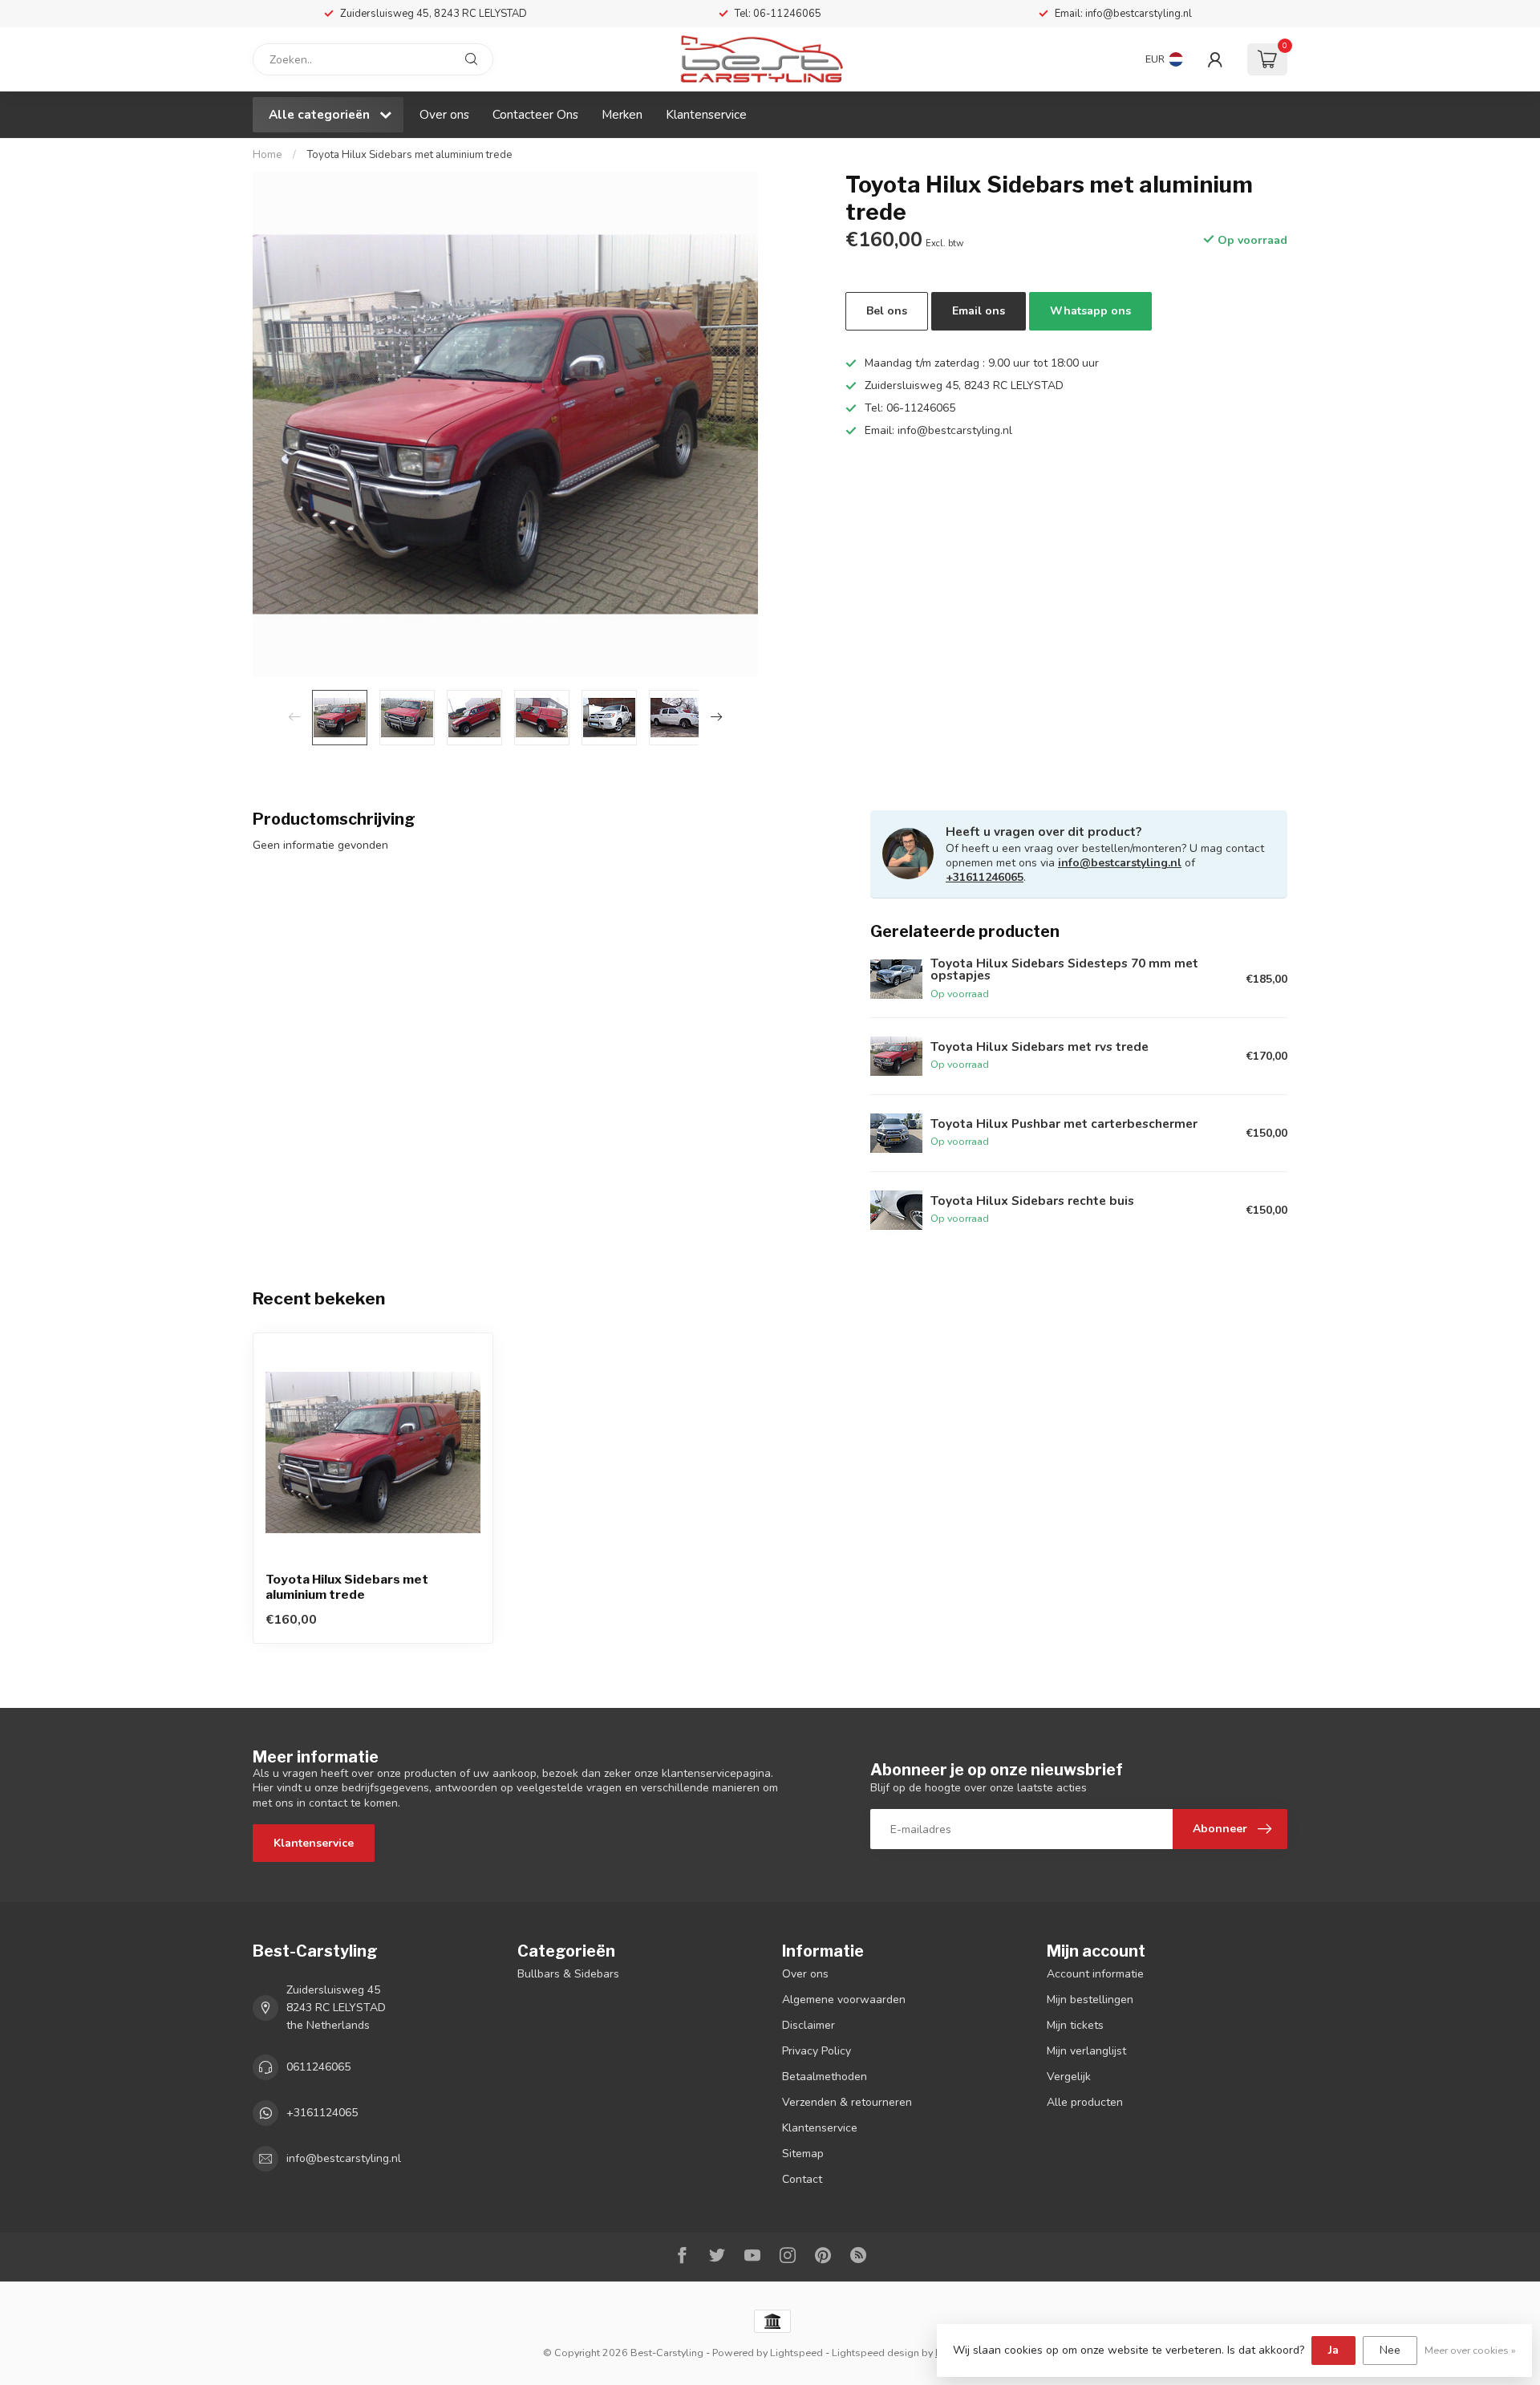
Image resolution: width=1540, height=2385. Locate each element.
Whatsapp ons (1090, 311)
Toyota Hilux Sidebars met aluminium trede (409, 155)
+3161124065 (322, 2113)
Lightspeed (796, 2353)
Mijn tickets (1075, 2025)
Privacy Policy (817, 2051)
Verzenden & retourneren (847, 2102)
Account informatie (1095, 1974)
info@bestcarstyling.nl (1120, 863)
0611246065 (318, 2067)
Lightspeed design (875, 2353)
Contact (802, 2179)
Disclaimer (808, 2025)
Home (267, 155)
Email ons (979, 311)
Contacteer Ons (535, 114)
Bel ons (887, 311)
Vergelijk (1069, 2077)
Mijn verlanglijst (1086, 2051)
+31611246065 (985, 877)
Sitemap (803, 2154)
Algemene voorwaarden (844, 2000)
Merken (622, 114)
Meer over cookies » (1470, 2350)
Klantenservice (706, 114)
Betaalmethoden (825, 2077)
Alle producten (1085, 2102)
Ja (1333, 2350)
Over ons (444, 114)
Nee (1390, 2350)
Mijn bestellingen (1090, 2000)
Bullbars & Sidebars (568, 1974)
